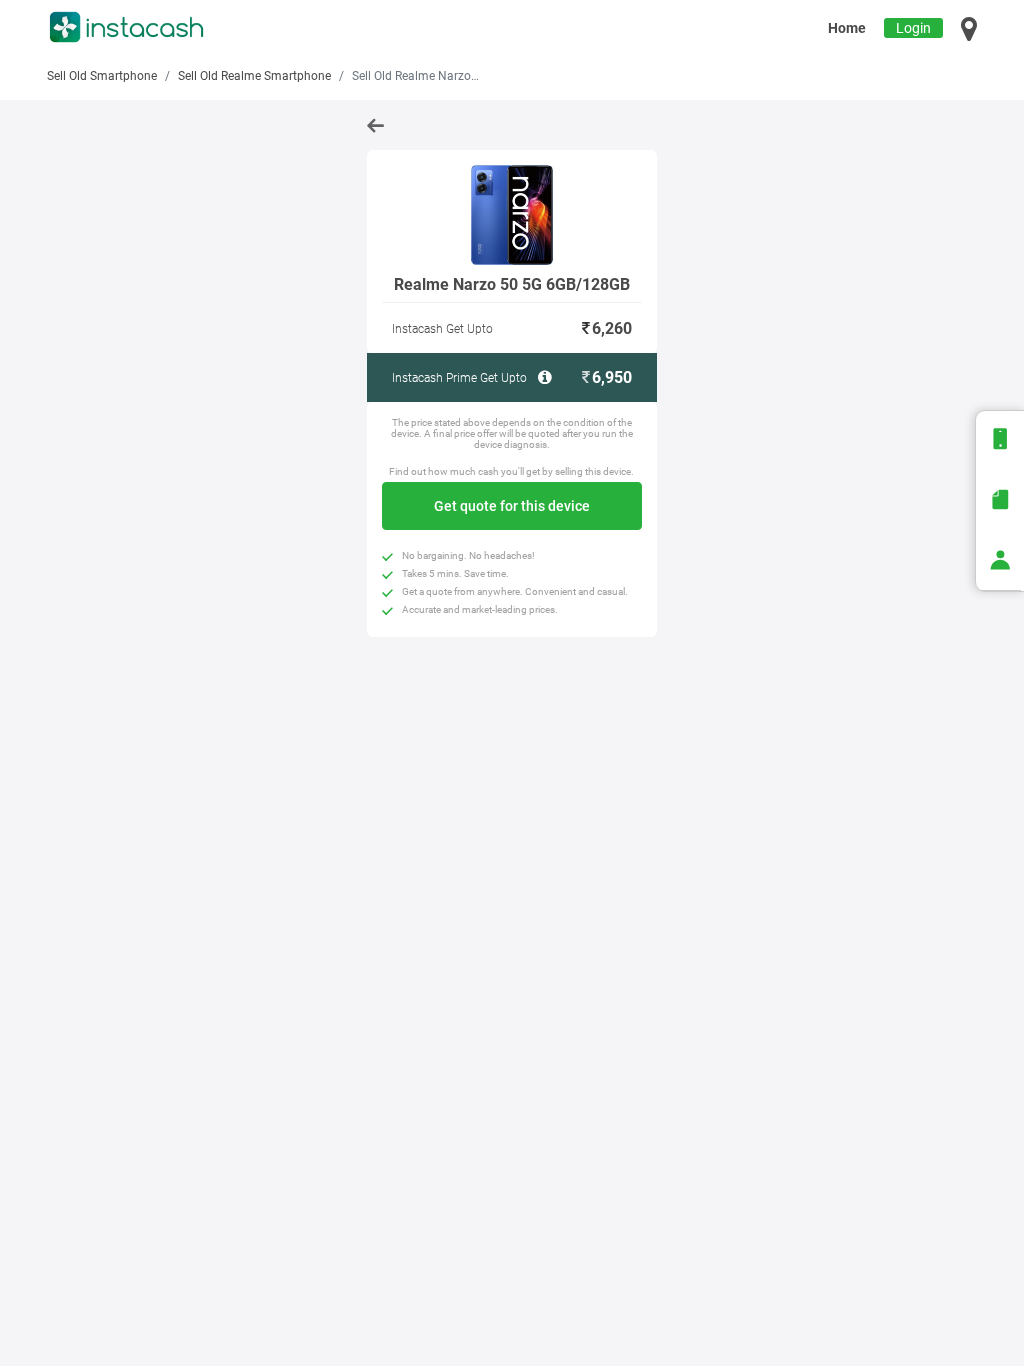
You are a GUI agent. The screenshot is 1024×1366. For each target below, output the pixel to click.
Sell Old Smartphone (102, 76)
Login (913, 28)
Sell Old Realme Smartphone (254, 76)
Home (847, 28)
